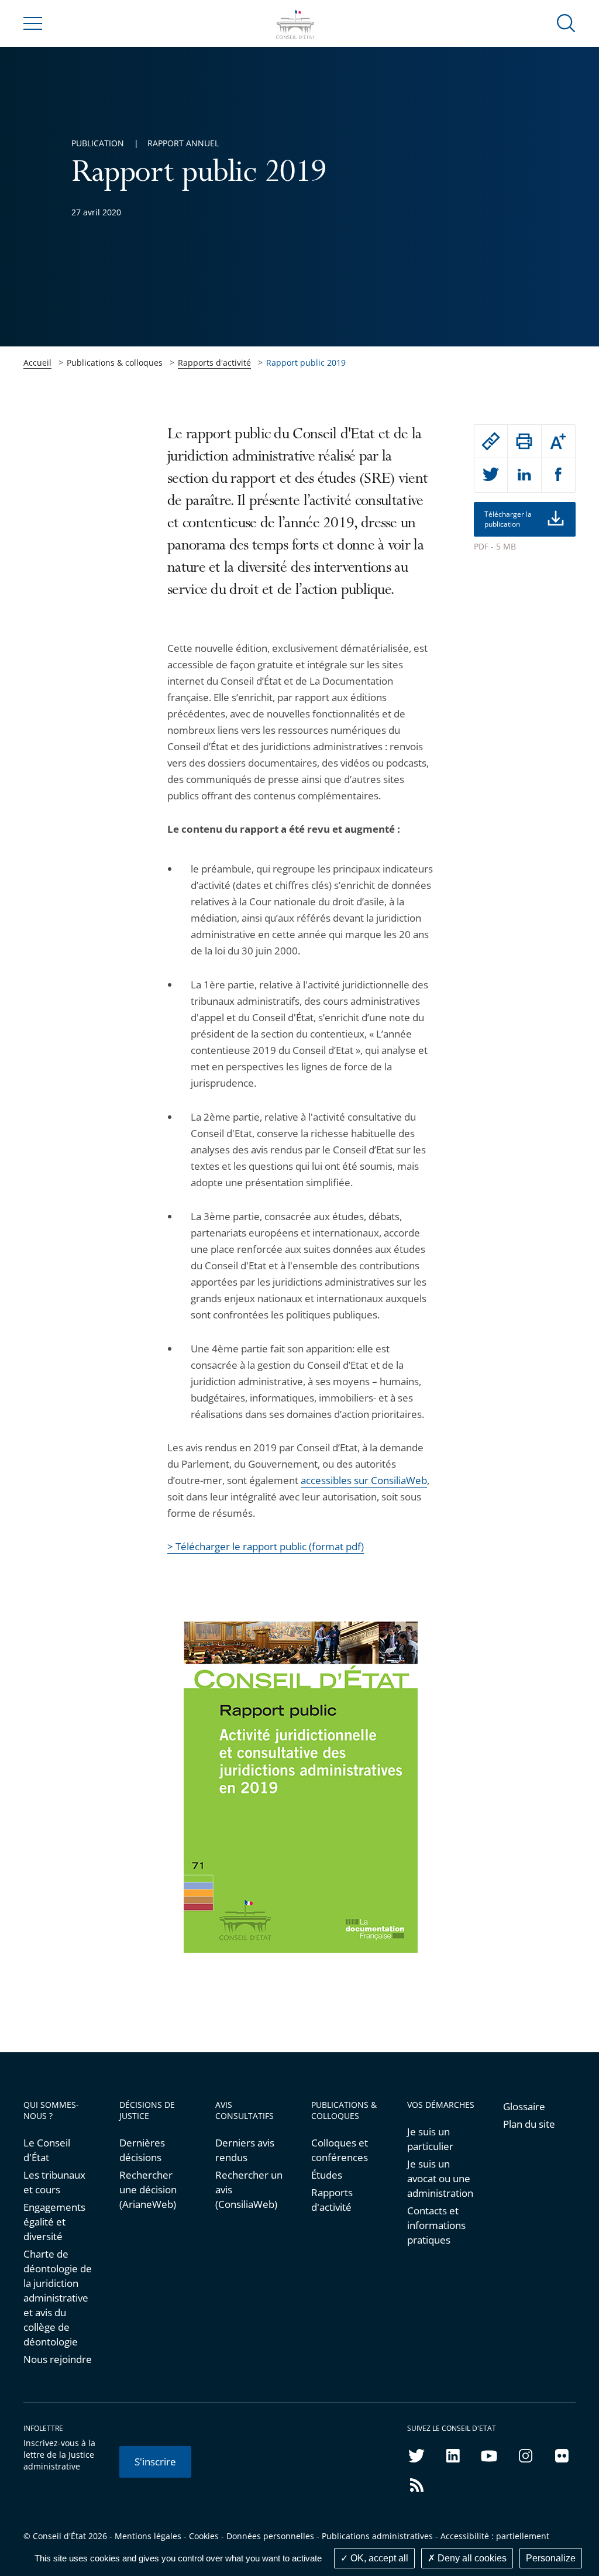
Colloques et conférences (340, 2150)
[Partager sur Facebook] (559, 475)
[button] (566, 23)
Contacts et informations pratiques (436, 2225)
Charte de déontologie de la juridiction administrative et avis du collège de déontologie (58, 2298)
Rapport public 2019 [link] (306, 363)
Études (327, 2175)
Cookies (204, 2536)
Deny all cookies (471, 2558)
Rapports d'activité (214, 363)
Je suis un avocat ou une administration (440, 2178)
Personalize (551, 2558)
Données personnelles (270, 2536)
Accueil (37, 363)
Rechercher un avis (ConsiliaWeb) (249, 2189)
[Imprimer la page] (524, 441)
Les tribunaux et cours (54, 2182)
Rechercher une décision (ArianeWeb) (148, 2189)
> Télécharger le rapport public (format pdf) (266, 1546)
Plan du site (529, 2124)
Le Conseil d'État (47, 2150)
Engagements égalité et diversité (54, 2222)
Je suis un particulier (430, 2139)
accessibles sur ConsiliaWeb (364, 1480)
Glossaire (524, 2106)
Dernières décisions (142, 2150)
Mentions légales (148, 2536)
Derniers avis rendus (245, 2150)
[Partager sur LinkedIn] (524, 475)
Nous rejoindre (58, 2359)
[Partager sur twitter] (491, 475)
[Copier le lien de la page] (491, 441)
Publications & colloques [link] (115, 363)
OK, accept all (378, 2558)
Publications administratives (377, 2536)
